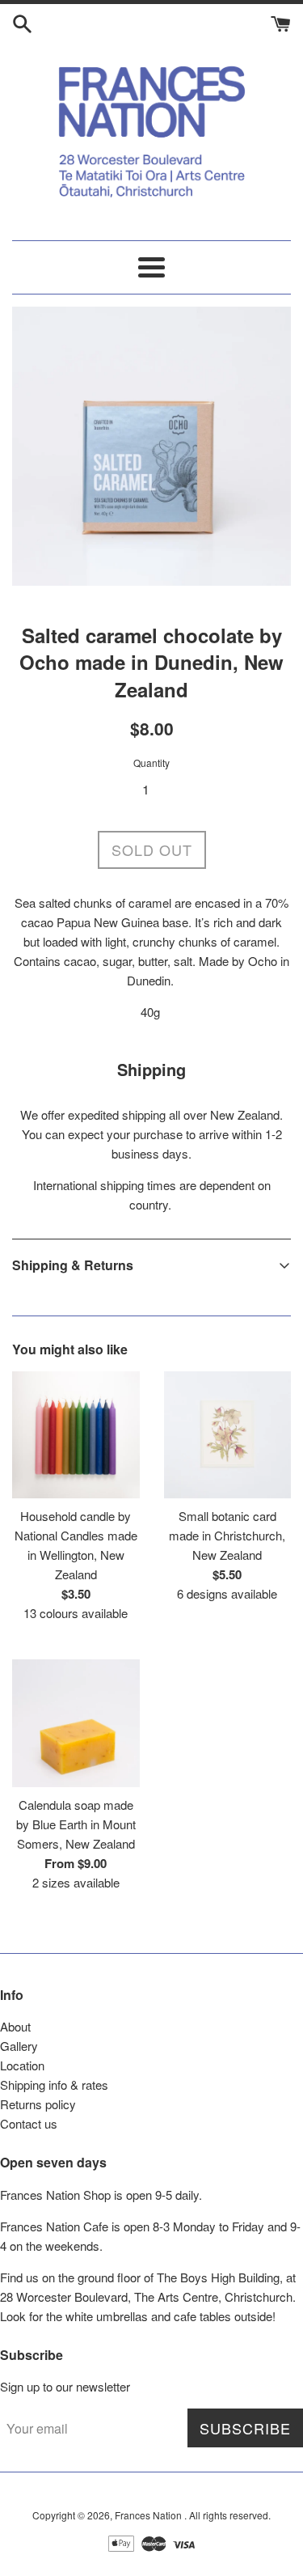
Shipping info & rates (54, 2085)
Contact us (29, 2123)
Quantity (151, 763)
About (15, 2026)
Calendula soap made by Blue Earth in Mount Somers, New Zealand (76, 1824)
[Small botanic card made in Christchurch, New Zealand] (228, 1435)
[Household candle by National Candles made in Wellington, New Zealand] (76, 1435)
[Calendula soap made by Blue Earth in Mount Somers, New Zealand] (76, 1723)
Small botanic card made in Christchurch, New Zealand (227, 1535)
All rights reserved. (230, 2515)
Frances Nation (149, 2515)
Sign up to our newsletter (65, 2386)
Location (22, 2065)
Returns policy (38, 2104)
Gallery (19, 2046)
